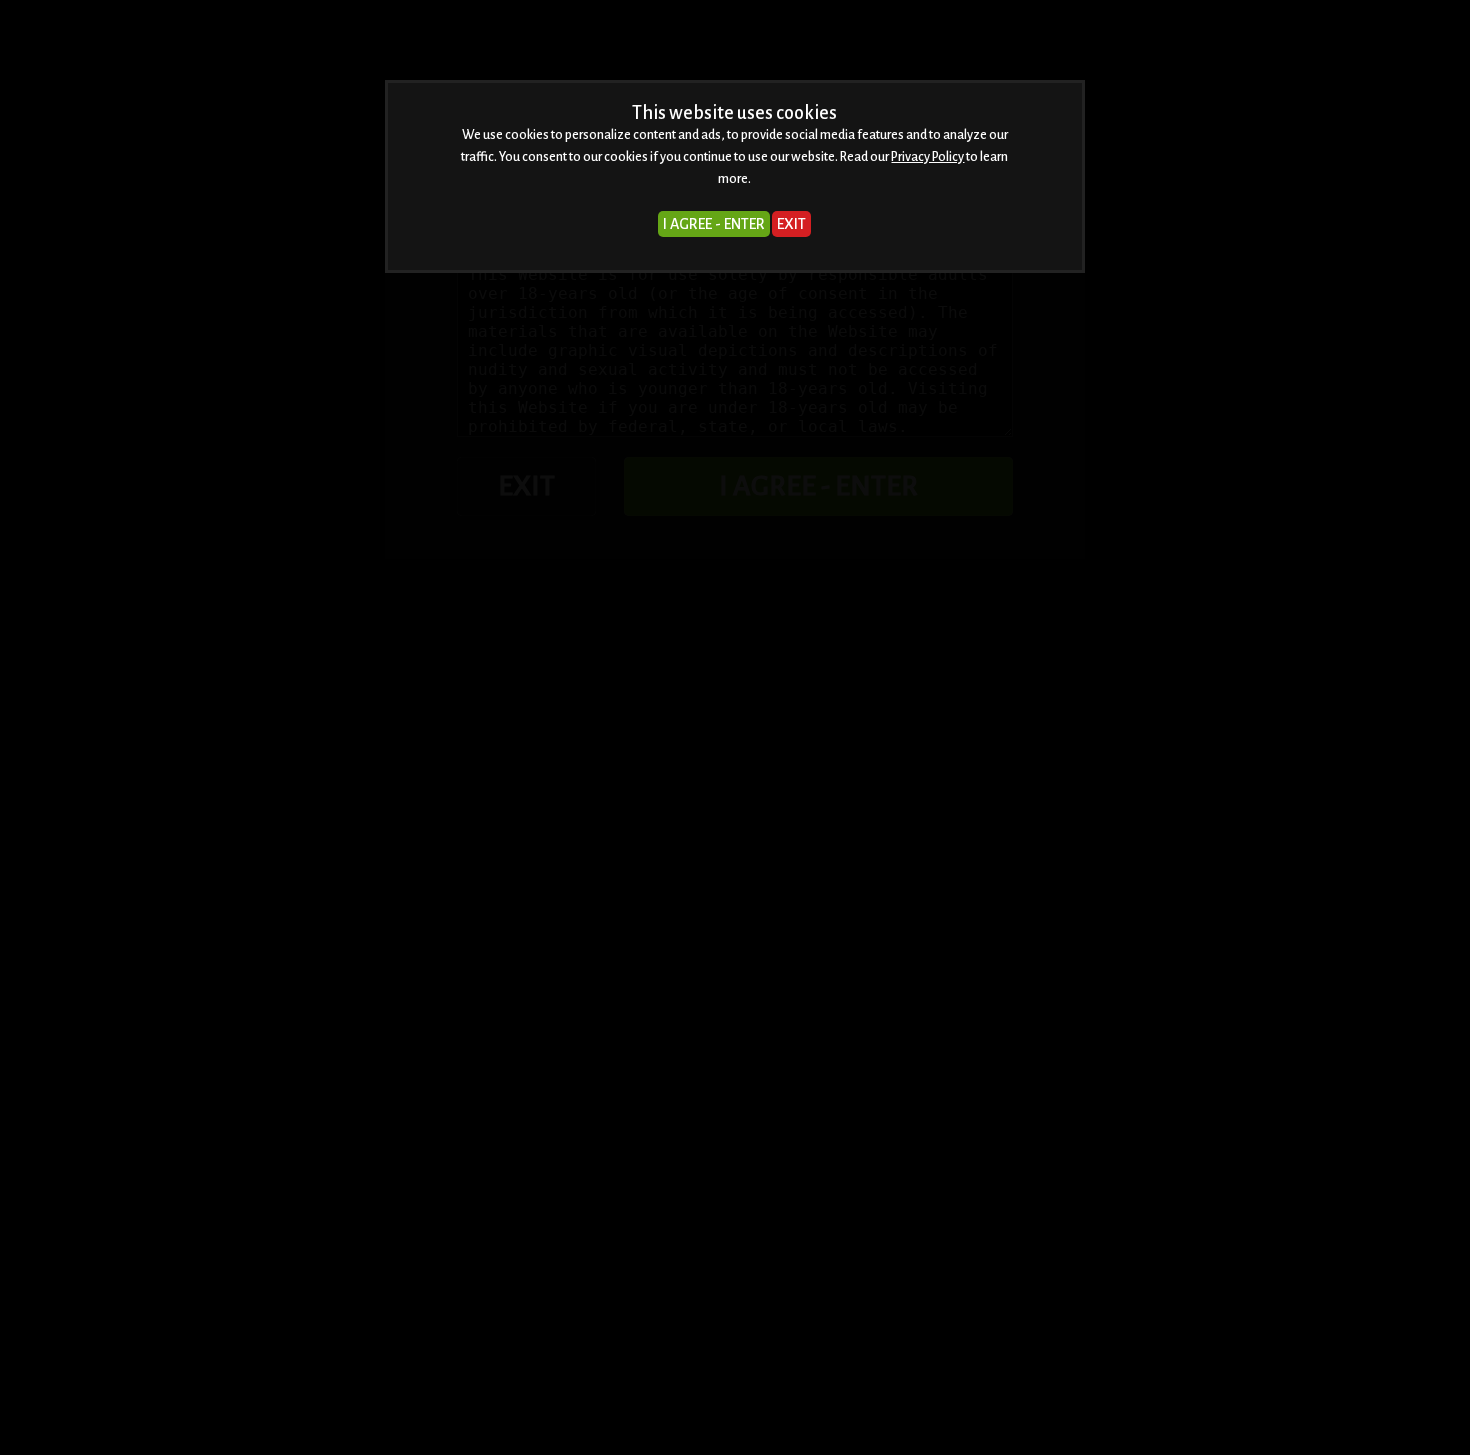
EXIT (791, 224)
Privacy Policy (927, 157)
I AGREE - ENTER (714, 224)
